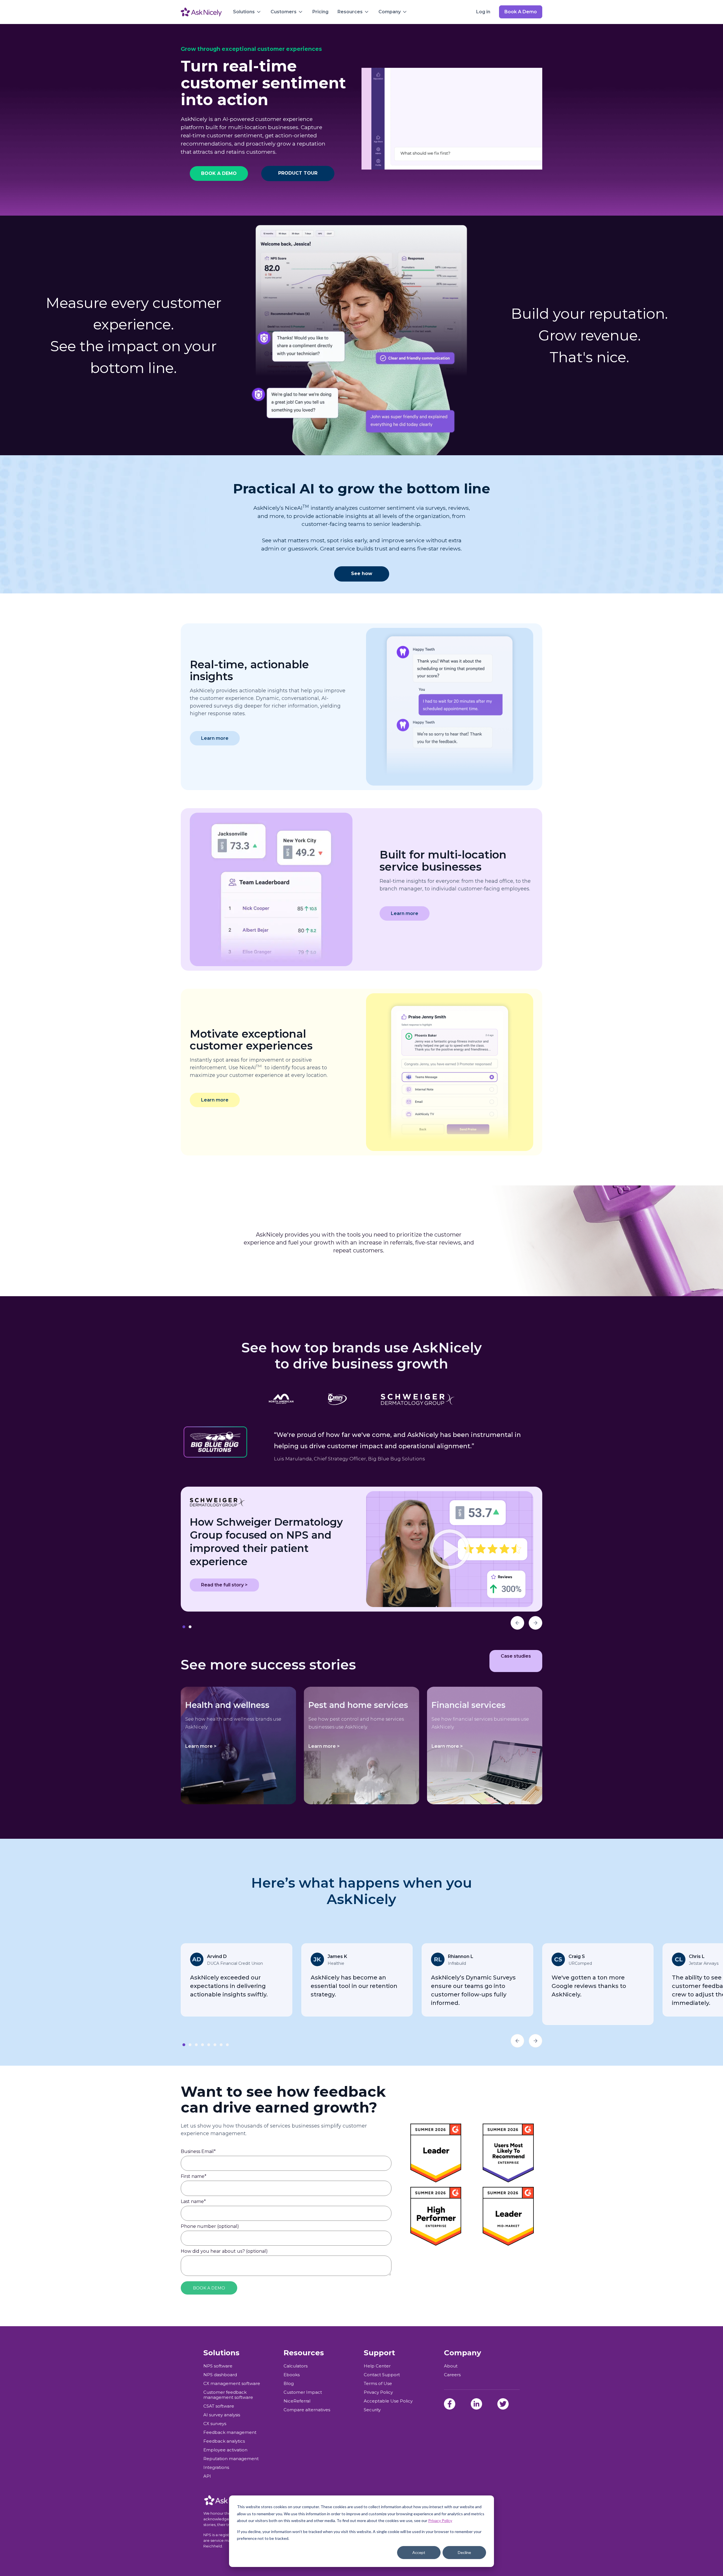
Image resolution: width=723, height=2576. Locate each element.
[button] (247, 12)
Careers (452, 2375)
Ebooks (292, 2375)
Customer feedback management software (228, 2395)
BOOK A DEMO (219, 173)
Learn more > (201, 1746)
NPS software (218, 2366)
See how (362, 573)
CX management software (232, 2384)
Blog (289, 2384)
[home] (201, 12)
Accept (419, 2552)
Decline (464, 2552)
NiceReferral (297, 2401)
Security (372, 2410)
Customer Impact (303, 2392)
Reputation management (231, 2459)
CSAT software (219, 2406)
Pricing (320, 12)
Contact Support (382, 2375)
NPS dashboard (220, 2375)
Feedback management (230, 2432)
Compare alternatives (307, 2410)
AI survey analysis (222, 2415)
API (207, 2476)
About (451, 2366)
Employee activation (225, 2450)
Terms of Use (378, 2384)
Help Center (377, 2366)
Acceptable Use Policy (388, 2401)
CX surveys (215, 2424)
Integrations (216, 2467)
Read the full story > (224, 1585)
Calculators (296, 2366)
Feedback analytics (224, 2441)
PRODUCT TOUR (298, 173)
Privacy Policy (440, 2520)
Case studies (516, 1656)
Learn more (215, 738)
